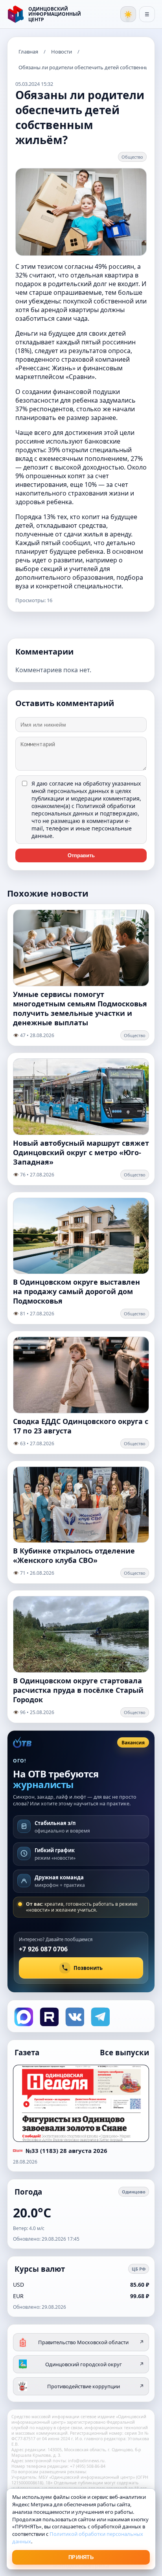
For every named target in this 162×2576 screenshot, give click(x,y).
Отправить (81, 855)
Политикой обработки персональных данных (83, 810)
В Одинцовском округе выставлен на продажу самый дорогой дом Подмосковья (76, 1291)
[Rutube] (49, 2016)
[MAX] (23, 2016)
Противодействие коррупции (96, 2386)
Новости (62, 52)
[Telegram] (100, 2016)
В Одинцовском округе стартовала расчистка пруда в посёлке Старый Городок (78, 1690)
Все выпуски (124, 2052)
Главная (28, 52)
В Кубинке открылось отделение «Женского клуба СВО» (74, 1555)
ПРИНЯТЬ (81, 2557)
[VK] (74, 2016)
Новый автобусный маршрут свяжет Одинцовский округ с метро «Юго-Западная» (81, 1152)
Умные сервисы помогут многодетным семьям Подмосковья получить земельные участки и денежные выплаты (80, 1008)
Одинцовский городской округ (95, 2364)
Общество (132, 157)
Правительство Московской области (91, 2342)
